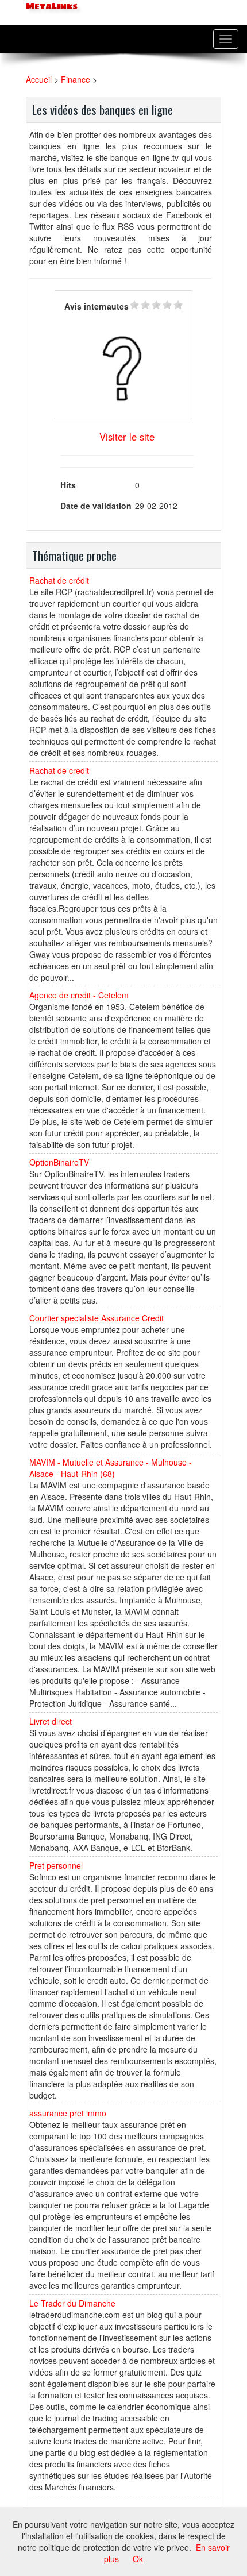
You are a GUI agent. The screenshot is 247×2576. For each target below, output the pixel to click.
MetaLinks (51, 7)
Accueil (39, 79)
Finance (76, 79)
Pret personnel (56, 1865)
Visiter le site (127, 437)
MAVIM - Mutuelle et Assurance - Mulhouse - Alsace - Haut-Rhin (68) (111, 1468)
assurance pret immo (68, 2113)
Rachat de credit (59, 770)
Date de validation (96, 506)
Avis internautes (97, 306)
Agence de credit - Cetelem (79, 995)
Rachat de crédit (59, 580)
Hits (68, 485)
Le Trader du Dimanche (72, 2303)
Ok (138, 2559)
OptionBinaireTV (59, 1162)
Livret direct (51, 1721)
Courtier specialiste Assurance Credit (97, 1318)
